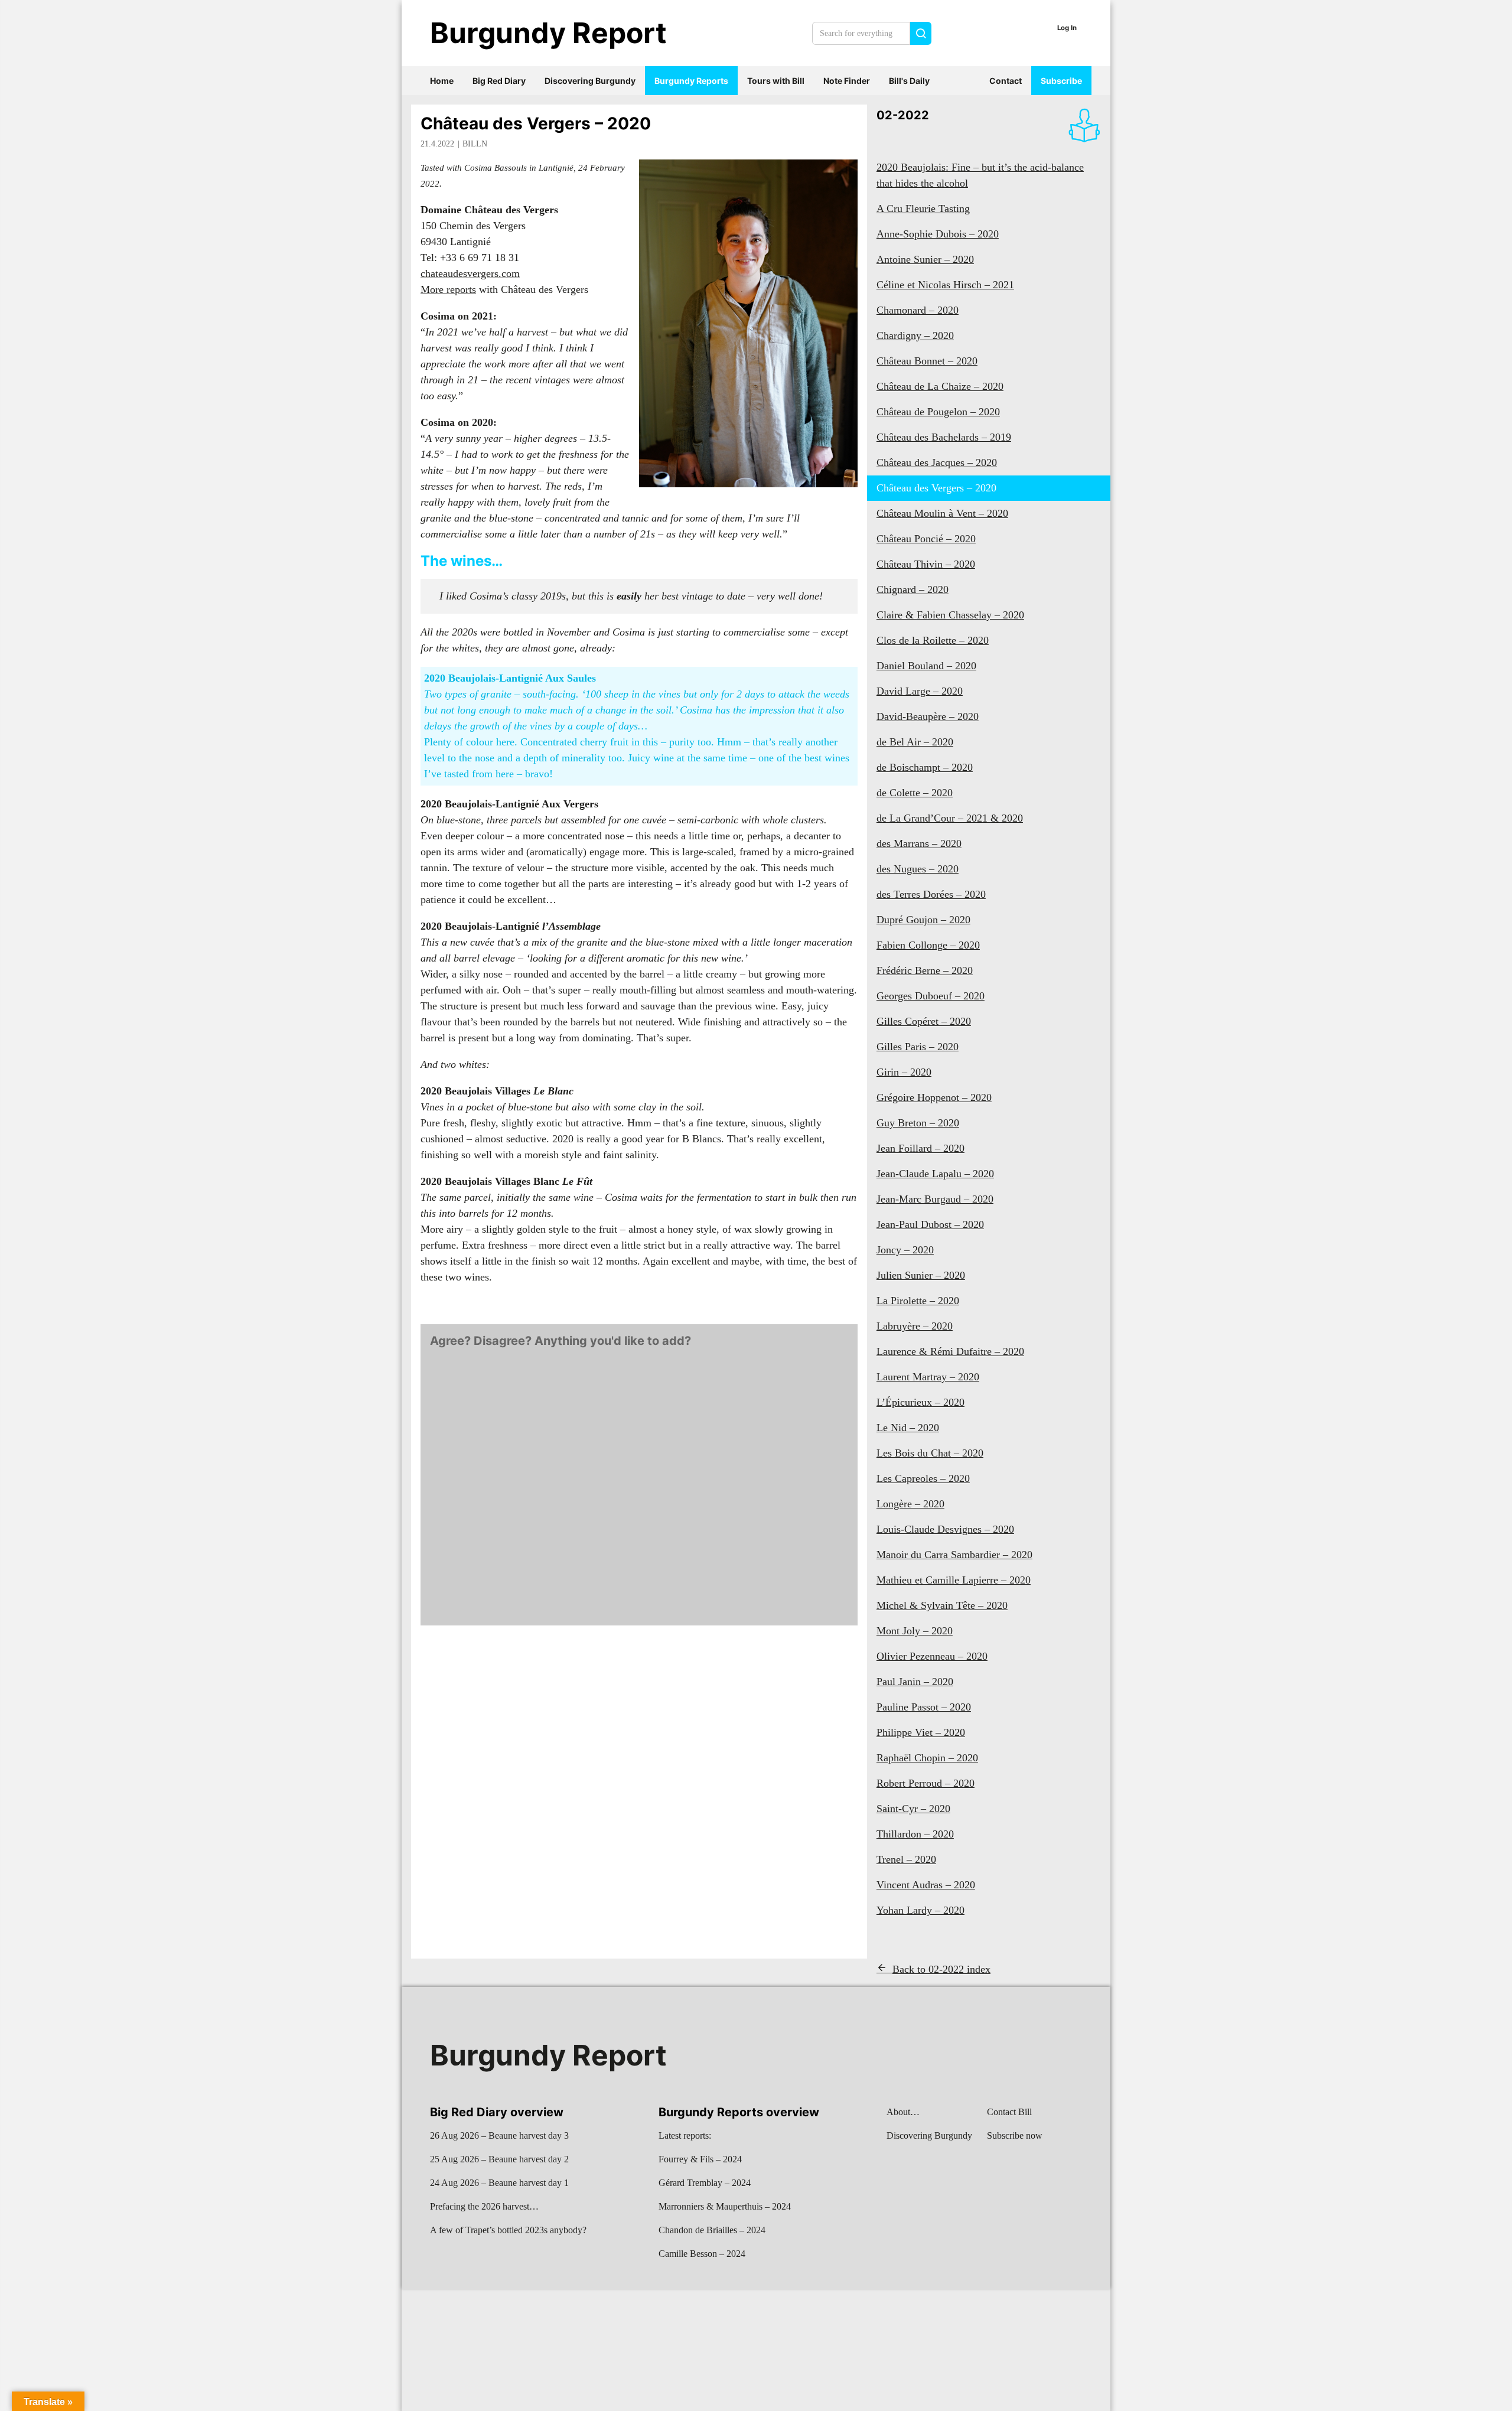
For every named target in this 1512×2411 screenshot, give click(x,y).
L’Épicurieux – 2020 (920, 1402)
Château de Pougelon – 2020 (938, 412)
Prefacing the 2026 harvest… (484, 2206)
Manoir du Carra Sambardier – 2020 (954, 1555)
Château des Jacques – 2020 (937, 462)
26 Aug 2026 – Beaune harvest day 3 (499, 2135)
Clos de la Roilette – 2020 (933, 640)
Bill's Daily (909, 81)
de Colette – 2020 (915, 793)
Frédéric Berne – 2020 (925, 970)
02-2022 (903, 115)
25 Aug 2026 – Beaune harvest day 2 (499, 2159)
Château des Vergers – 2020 (536, 123)
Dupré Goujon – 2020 (923, 920)
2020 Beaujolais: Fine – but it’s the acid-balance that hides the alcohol (980, 175)
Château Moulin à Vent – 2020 (942, 513)
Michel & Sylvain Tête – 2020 (942, 1605)
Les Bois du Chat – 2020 (930, 1453)
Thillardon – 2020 (915, 1834)
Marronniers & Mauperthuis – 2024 (725, 2206)
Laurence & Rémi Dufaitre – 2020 (950, 1351)
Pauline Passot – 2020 (924, 1707)
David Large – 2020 (920, 691)
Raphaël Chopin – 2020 (927, 1758)
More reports (448, 289)
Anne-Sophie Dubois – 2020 (938, 234)
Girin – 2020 (904, 1072)
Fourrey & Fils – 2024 (700, 2159)
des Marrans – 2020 (919, 843)
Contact (1006, 81)
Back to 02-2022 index (941, 1969)
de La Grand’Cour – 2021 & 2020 (950, 818)
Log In (1067, 28)
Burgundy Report (548, 33)
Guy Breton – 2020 (918, 1123)
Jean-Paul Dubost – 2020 (930, 1224)
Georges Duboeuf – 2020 (931, 996)
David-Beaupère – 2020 (928, 716)
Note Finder (847, 81)
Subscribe (1061, 81)
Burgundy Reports (691, 81)
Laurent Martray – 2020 (928, 1377)
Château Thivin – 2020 (926, 564)
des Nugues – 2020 (918, 869)
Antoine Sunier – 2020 (925, 259)
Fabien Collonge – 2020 (928, 945)
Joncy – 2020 (905, 1250)
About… (903, 2112)
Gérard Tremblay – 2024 (705, 2183)
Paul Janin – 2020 (915, 1682)
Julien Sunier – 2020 (921, 1275)
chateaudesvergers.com (470, 273)
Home (442, 81)
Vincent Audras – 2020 (926, 1885)
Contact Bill (1009, 2112)
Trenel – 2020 (906, 1859)
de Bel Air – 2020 (915, 742)
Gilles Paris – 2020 (918, 1047)
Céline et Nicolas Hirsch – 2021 (945, 285)
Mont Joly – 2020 (915, 1631)
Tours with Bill (776, 81)
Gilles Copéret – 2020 (924, 1021)
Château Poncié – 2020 (926, 539)
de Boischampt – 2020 (925, 767)
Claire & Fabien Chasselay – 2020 (950, 615)
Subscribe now (1015, 2135)
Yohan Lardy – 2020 (920, 1910)
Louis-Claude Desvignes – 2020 (945, 1529)
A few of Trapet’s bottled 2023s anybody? (508, 2230)
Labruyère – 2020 (915, 1326)
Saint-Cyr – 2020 (913, 1809)
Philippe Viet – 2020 (921, 1732)
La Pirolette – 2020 (918, 1301)
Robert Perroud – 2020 (926, 1783)
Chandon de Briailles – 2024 (712, 2230)
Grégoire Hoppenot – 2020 (934, 1097)
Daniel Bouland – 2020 (926, 666)
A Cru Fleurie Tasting (923, 208)
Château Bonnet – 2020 (927, 361)
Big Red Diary (499, 81)
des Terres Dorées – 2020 (931, 894)
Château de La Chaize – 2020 (940, 386)
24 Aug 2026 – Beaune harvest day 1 (499, 2183)
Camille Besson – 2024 (702, 2254)
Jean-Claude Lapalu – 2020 (935, 1174)
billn (475, 144)
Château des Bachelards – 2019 (944, 437)
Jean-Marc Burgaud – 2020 (935, 1199)
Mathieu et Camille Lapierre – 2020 (954, 1580)
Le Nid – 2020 (908, 1428)
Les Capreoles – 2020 (923, 1478)
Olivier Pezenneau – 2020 (932, 1656)
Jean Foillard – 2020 (920, 1148)
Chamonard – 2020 (918, 310)
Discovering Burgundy (590, 81)
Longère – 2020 (910, 1504)
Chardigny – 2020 (915, 335)
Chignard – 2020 (913, 589)
